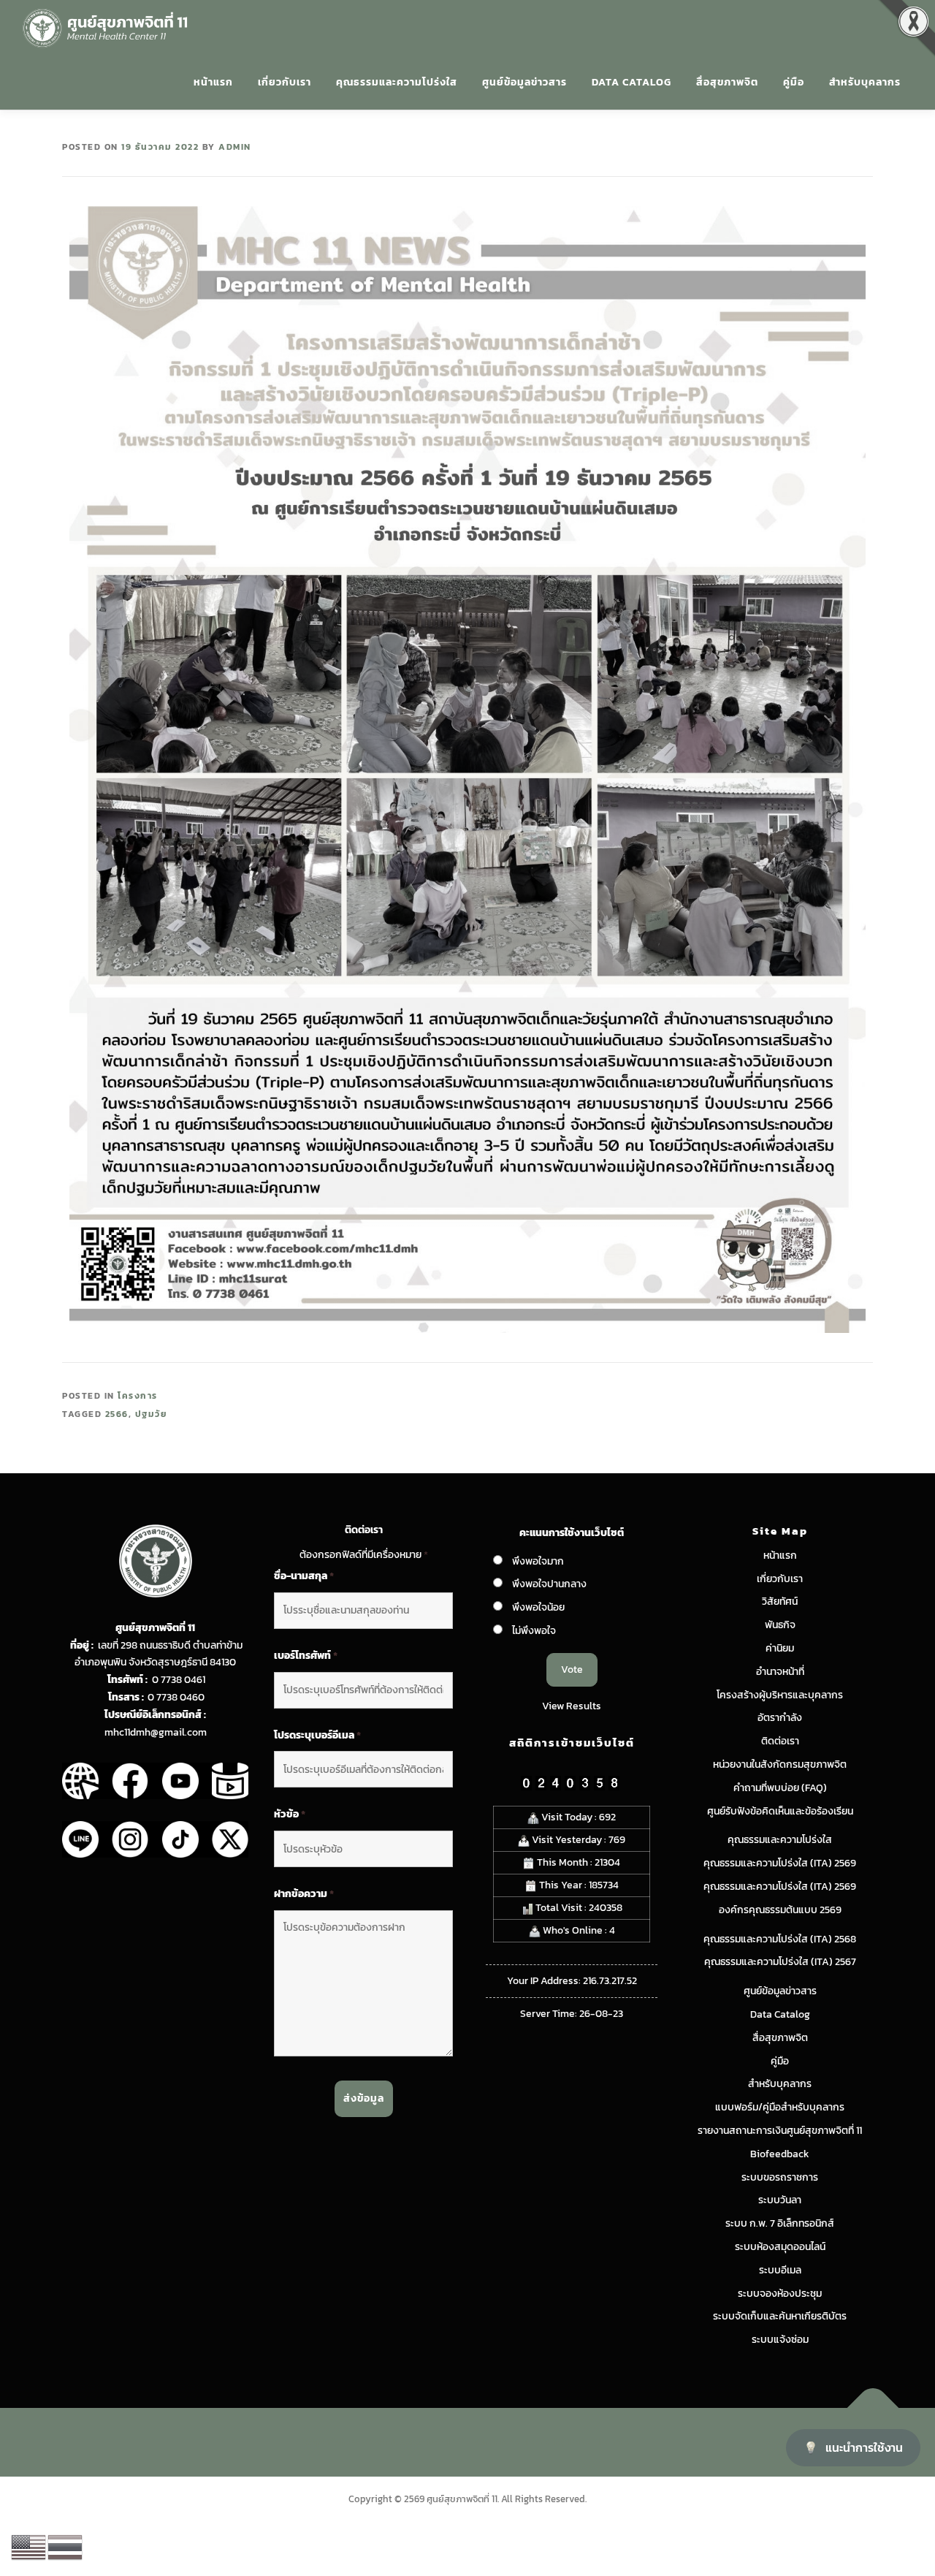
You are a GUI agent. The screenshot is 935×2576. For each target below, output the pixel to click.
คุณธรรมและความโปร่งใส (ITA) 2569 (780, 1863)
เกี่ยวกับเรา (285, 82)
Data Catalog (631, 82)
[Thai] (66, 2546)
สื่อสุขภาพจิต (727, 82)
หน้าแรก (213, 82)
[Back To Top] (873, 2408)
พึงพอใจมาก (538, 1561)
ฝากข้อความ (304, 1894)
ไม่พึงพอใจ (534, 1631)
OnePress (498, 2442)
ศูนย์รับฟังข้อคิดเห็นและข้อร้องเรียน (780, 1811)
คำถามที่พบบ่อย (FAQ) (780, 1788)
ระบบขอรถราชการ (780, 2177)
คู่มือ (794, 82)
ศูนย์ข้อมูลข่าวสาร (524, 82)
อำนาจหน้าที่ (780, 1672)
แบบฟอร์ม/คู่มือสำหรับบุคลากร (780, 2107)
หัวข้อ (290, 1815)
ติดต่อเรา (780, 1741)
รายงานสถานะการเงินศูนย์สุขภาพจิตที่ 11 (780, 2131)
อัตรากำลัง (780, 1718)
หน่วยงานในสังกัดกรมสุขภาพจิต (780, 1764)
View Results (572, 1706)
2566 (117, 1414)
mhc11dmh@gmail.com (156, 1732)
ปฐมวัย (151, 1414)
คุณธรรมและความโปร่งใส (397, 82)
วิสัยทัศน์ (780, 1602)
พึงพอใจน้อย (538, 1607)
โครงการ (138, 1396)
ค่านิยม (780, 1648)
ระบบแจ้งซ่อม (780, 2340)
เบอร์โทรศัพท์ (306, 1656)
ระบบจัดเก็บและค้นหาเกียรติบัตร (780, 2316)
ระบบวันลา (780, 2200)
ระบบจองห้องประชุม (780, 2294)
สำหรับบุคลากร (865, 82)
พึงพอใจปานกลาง (549, 1584)
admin (235, 147)
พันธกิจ (780, 1625)
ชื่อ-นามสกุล (304, 1576)
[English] (29, 2546)
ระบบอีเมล (780, 2270)
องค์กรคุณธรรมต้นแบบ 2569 (780, 1910)
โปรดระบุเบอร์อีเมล (317, 1736)
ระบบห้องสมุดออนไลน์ (780, 2247)
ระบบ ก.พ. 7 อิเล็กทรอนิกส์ (780, 2223)
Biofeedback (780, 2154)
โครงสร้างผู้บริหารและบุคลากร (780, 1695)
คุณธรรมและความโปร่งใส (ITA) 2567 (780, 1962)
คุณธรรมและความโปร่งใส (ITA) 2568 (780, 1939)
